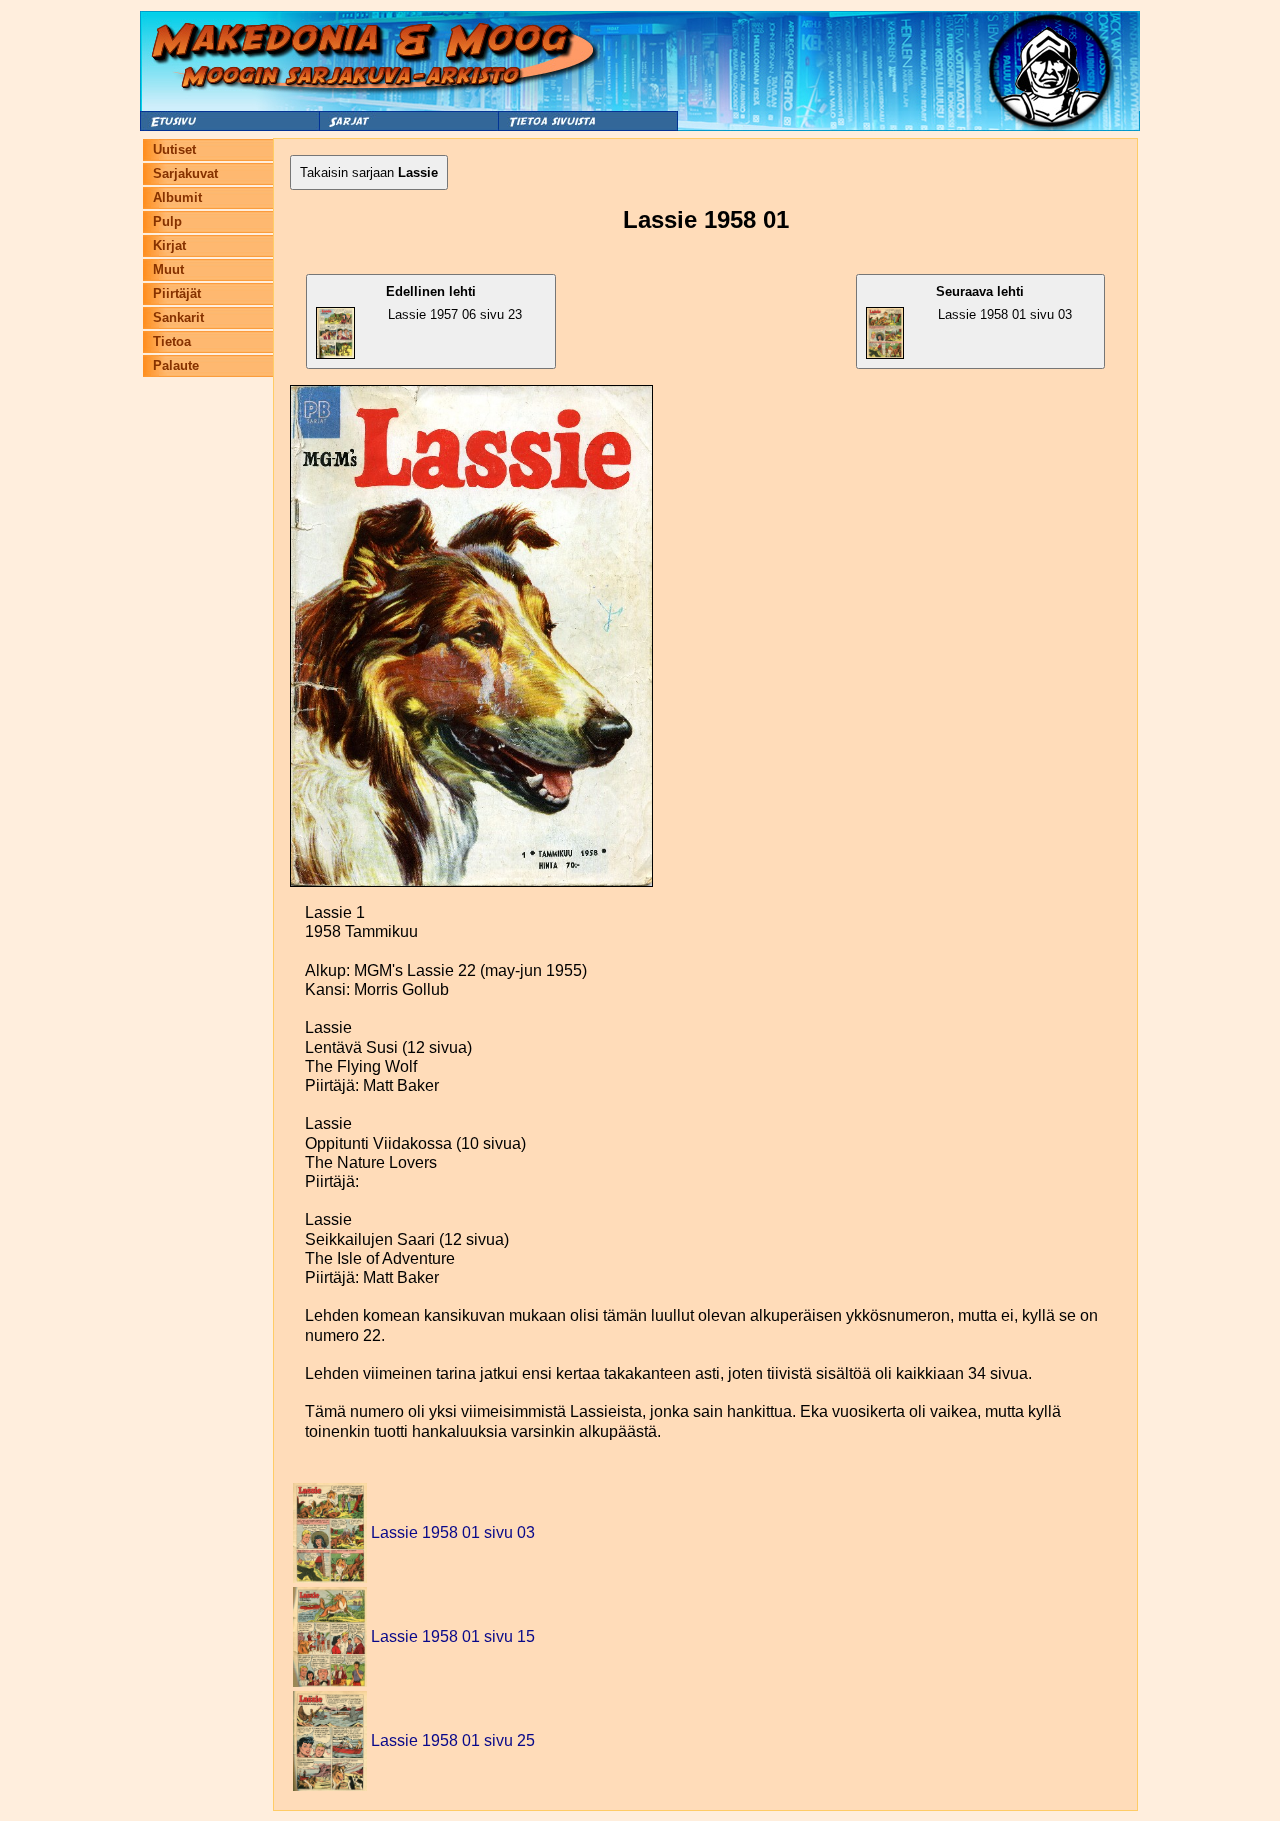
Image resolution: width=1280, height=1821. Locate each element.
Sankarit (178, 317)
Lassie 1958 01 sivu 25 (453, 1740)
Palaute (176, 365)
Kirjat (169, 245)
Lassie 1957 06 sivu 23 (454, 303)
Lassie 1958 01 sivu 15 (453, 1636)
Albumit (177, 197)
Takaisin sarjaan (369, 172)
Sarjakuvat (185, 173)
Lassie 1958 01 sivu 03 (1003, 303)
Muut (168, 269)
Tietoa (172, 341)
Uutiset (174, 149)
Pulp (167, 221)
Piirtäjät (177, 293)
